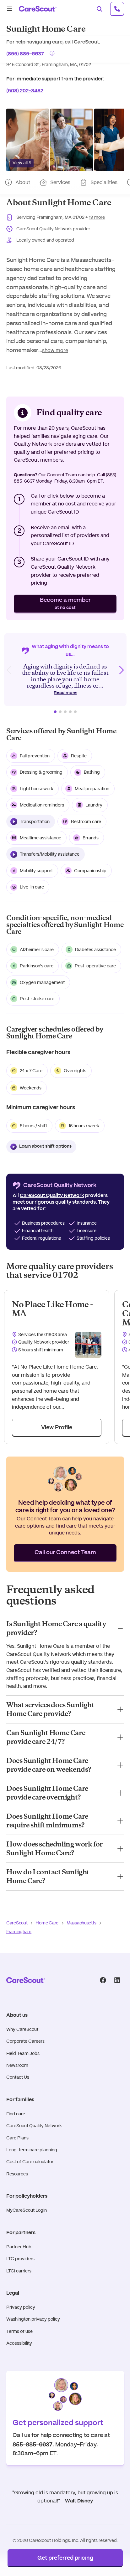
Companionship (90, 871)
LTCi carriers (19, 2271)
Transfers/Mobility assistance (50, 854)
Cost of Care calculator (30, 2162)
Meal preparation (92, 789)
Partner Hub (19, 2247)
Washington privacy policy (33, 2319)
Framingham (19, 1932)
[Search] (100, 9)
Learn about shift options (45, 1146)
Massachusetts (81, 1923)
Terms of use (19, 2331)
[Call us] (117, 9)
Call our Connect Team (65, 1553)
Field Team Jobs (23, 2053)
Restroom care (86, 822)
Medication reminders (42, 805)
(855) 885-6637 (25, 53)
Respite (79, 756)
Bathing (92, 772)
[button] (28, 140)
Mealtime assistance (40, 838)
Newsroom (17, 2065)
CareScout (17, 1923)
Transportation (35, 822)
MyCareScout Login (27, 2210)
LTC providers (20, 2259)
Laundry (94, 805)
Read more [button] (65, 693)
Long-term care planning (32, 2150)
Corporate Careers (25, 2041)
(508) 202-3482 (25, 90)
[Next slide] (121, 670)
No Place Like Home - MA (52, 1309)
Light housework (37, 789)
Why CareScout (22, 2029)
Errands (91, 838)
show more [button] (55, 350)
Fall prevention (35, 756)
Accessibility (19, 2343)
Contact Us (18, 2077)
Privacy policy (21, 2307)
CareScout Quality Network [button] (52, 1196)
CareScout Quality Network (34, 2126)
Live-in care (32, 887)
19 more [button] (97, 217)
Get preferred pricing (65, 2558)
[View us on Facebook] (103, 1980)
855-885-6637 (32, 2444)
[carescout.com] (38, 9)
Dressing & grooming (41, 772)
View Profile (57, 1428)
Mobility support (36, 871)
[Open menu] (9, 9)
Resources (17, 2174)
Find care (16, 2114)
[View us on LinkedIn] (117, 1980)
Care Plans (17, 2138)
